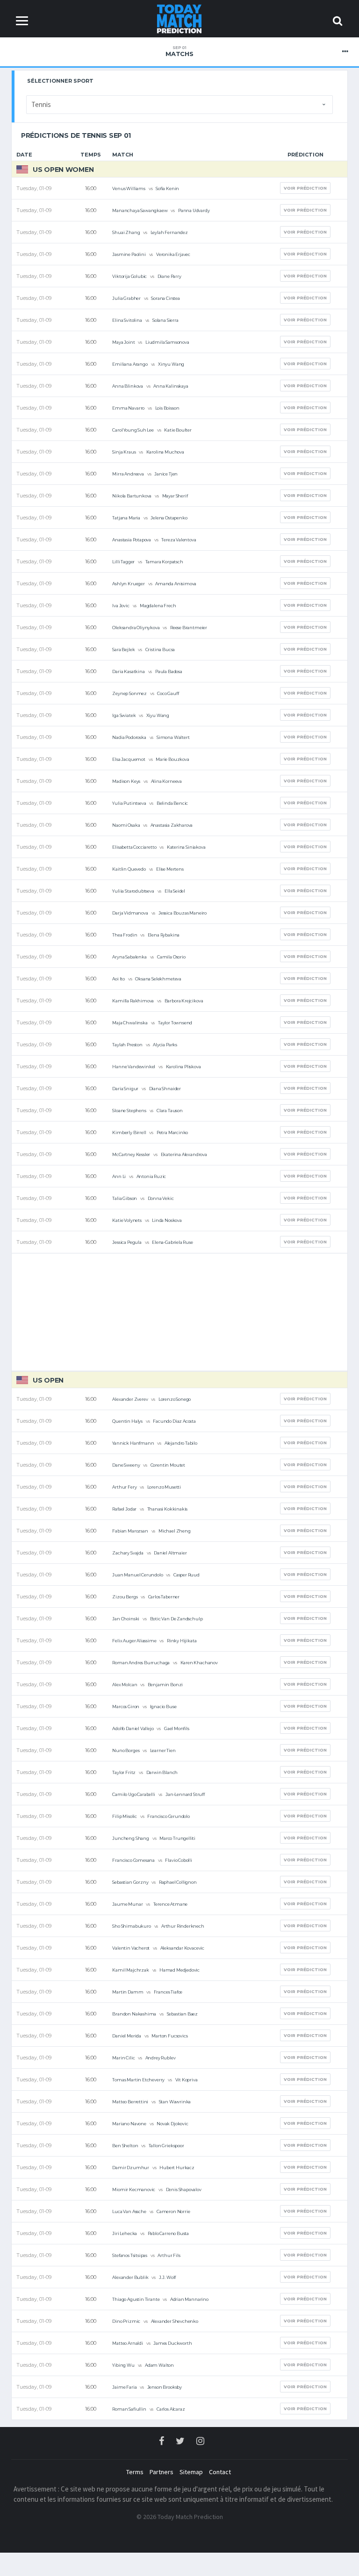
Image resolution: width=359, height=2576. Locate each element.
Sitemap (191, 2472)
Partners (162, 2472)
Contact (220, 2472)
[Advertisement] (179, 1312)
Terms (135, 2472)
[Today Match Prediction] (180, 18)
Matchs (179, 51)
